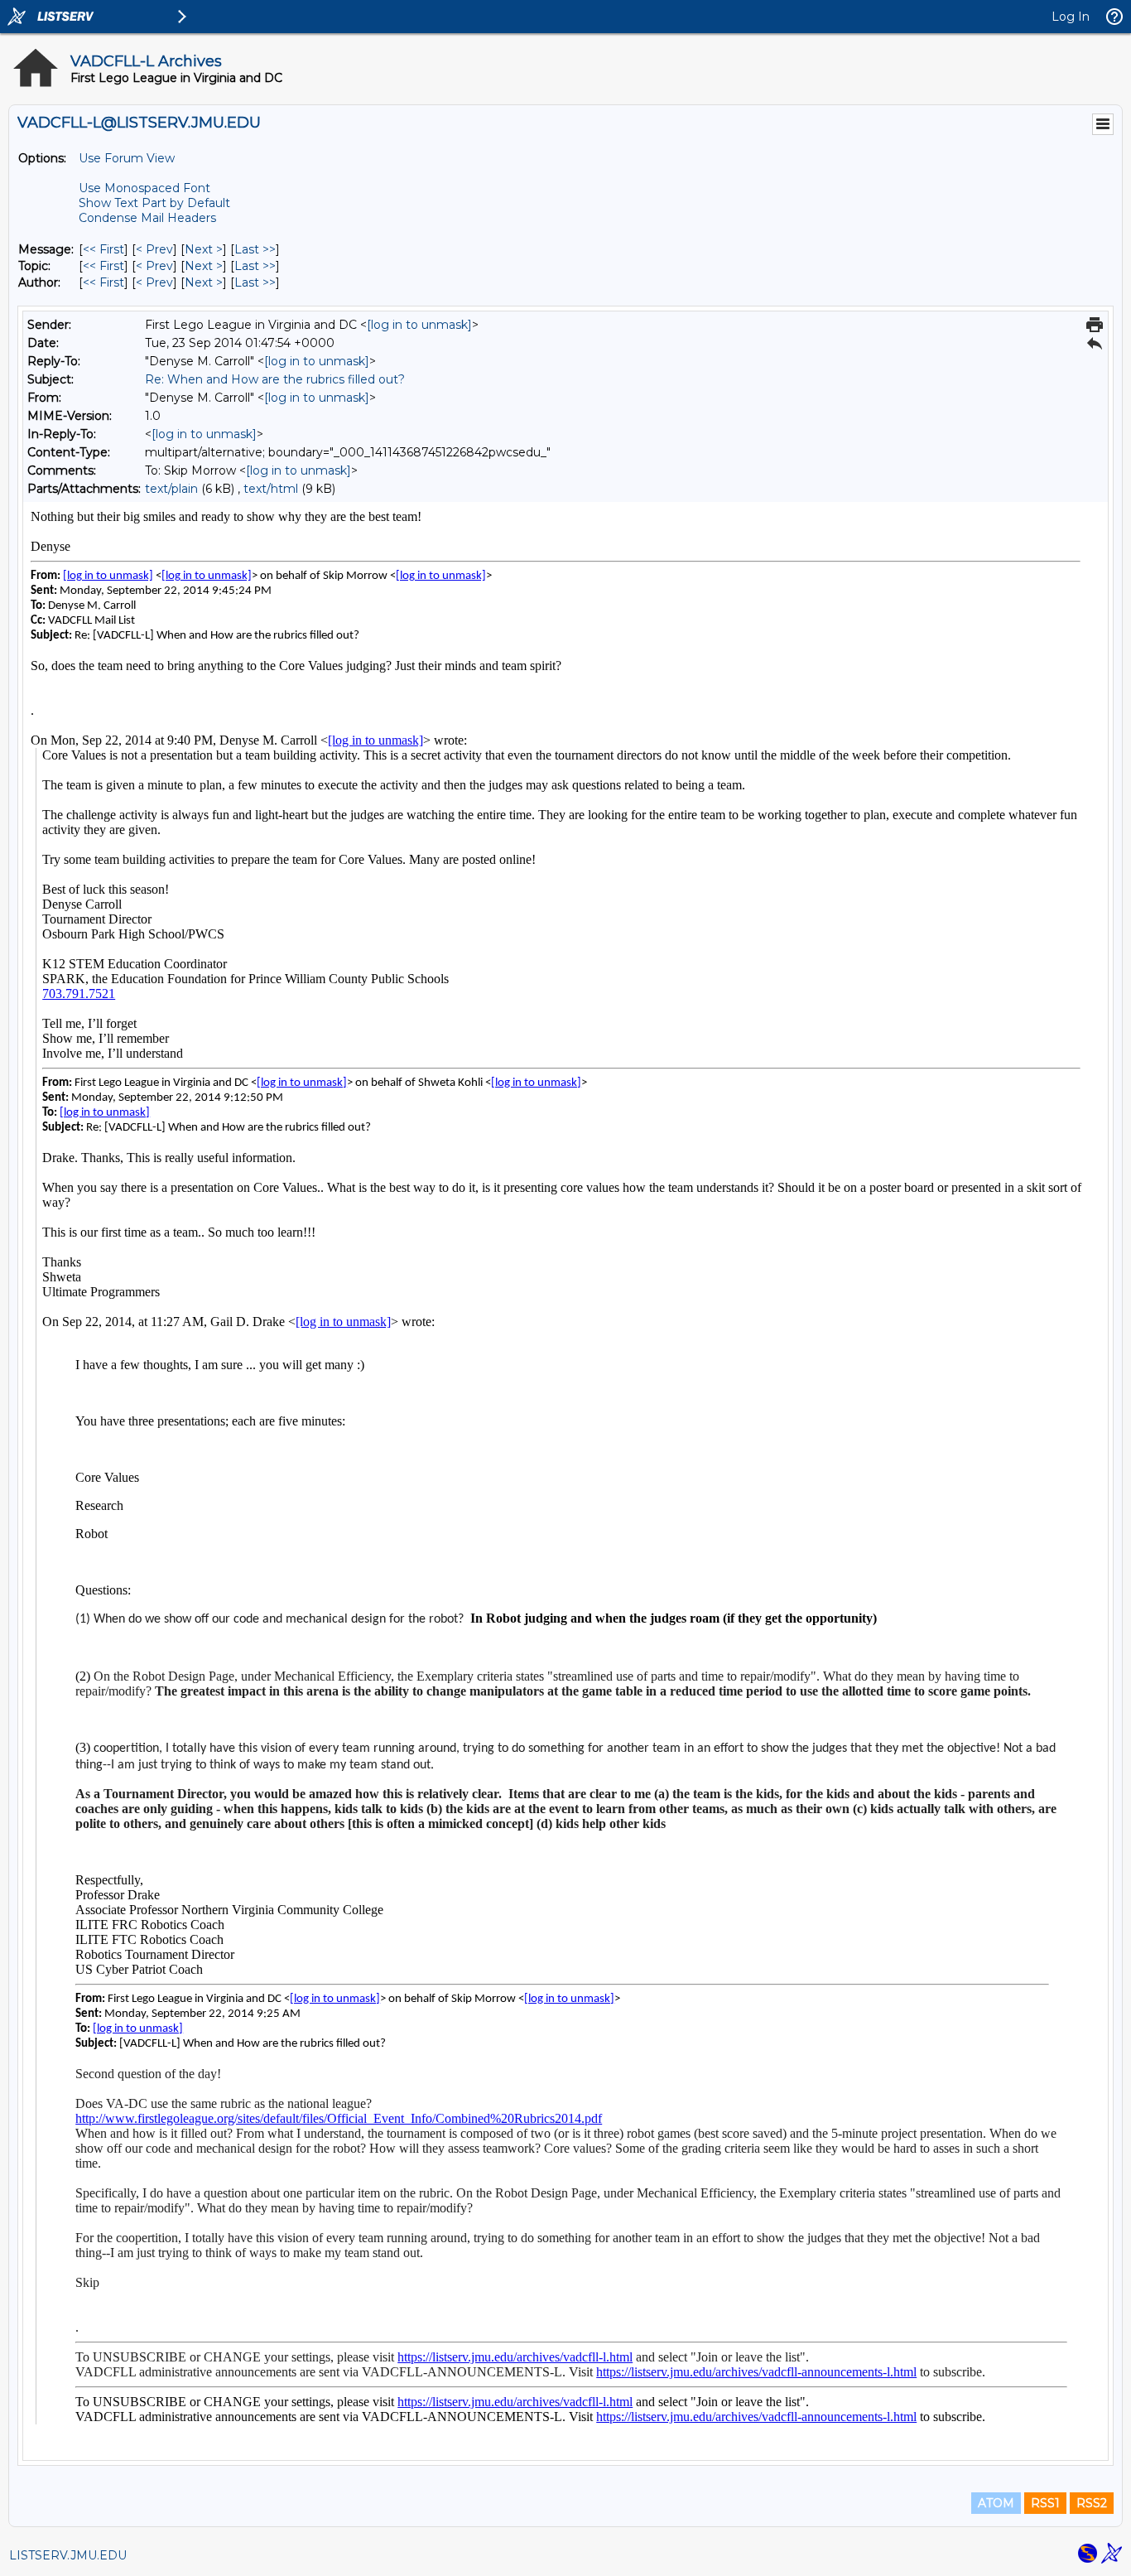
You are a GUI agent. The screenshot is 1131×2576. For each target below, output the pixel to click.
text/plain (171, 489)
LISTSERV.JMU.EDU (68, 2555)
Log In (1071, 17)
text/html (271, 489)
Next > (204, 249)
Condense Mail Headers (147, 218)
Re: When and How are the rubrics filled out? (275, 379)
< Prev (154, 249)
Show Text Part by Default (154, 203)
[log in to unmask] (419, 325)
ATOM (996, 2503)
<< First (103, 249)
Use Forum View (127, 158)
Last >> (255, 249)
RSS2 (1092, 2503)
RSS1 (1045, 2503)
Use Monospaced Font (144, 188)
